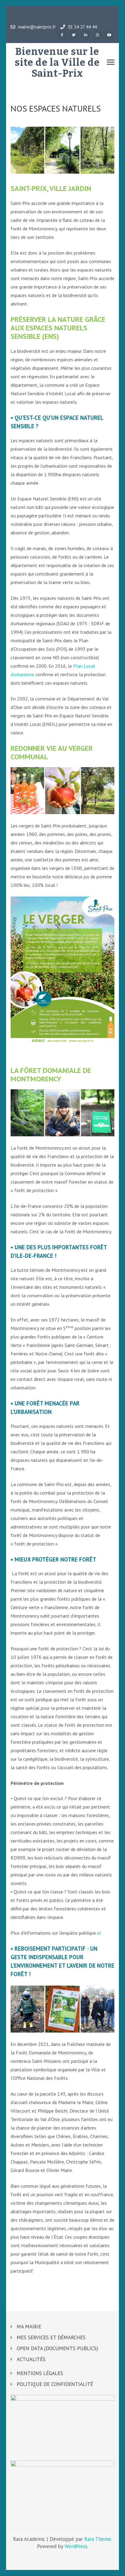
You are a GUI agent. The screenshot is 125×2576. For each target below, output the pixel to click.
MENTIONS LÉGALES (40, 2373)
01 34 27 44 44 (82, 27)
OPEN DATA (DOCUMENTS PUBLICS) (57, 2348)
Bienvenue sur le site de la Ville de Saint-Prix (57, 62)
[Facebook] (62, 35)
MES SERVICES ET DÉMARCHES (51, 2337)
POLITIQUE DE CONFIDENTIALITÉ (55, 2384)
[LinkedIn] (86, 35)
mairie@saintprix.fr (37, 27)
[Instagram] (97, 35)
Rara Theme (98, 2539)
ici (99, 1933)
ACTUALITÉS (31, 2359)
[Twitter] (74, 35)
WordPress (76, 2546)
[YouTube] (109, 35)
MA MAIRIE (29, 2327)
